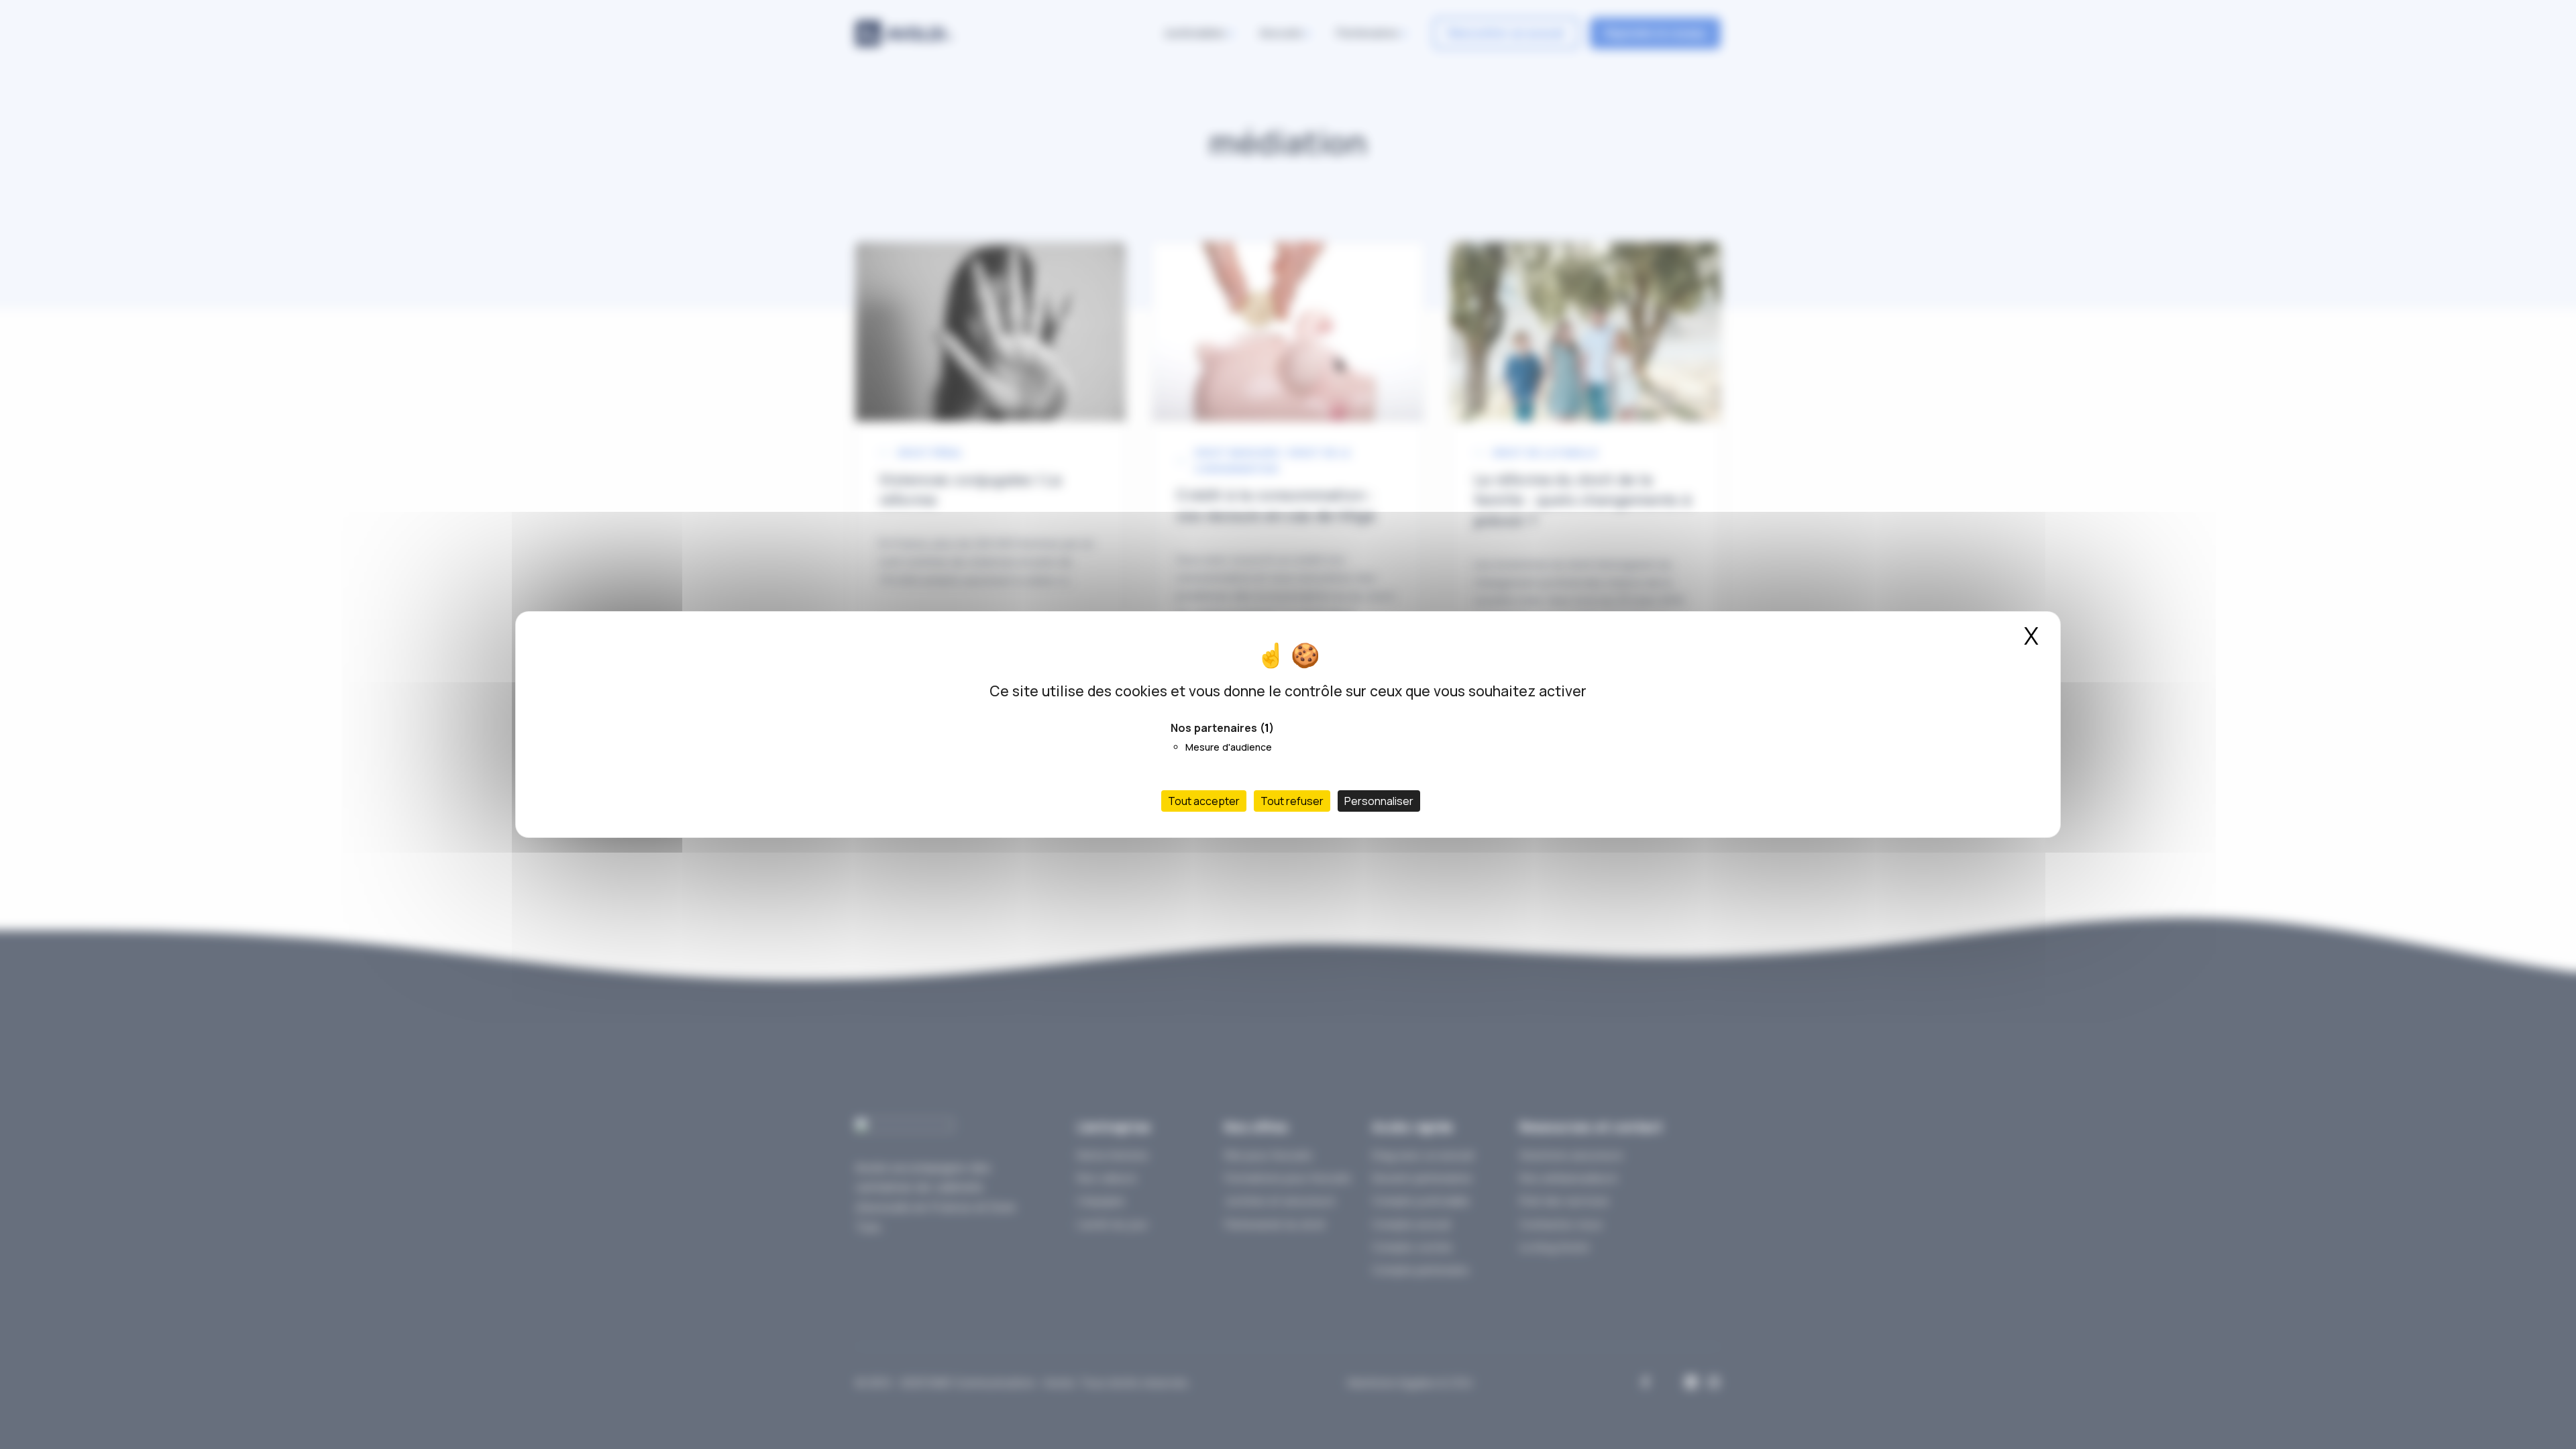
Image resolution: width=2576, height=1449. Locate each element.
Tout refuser (1292, 801)
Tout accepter (1204, 801)
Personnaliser (1379, 801)
